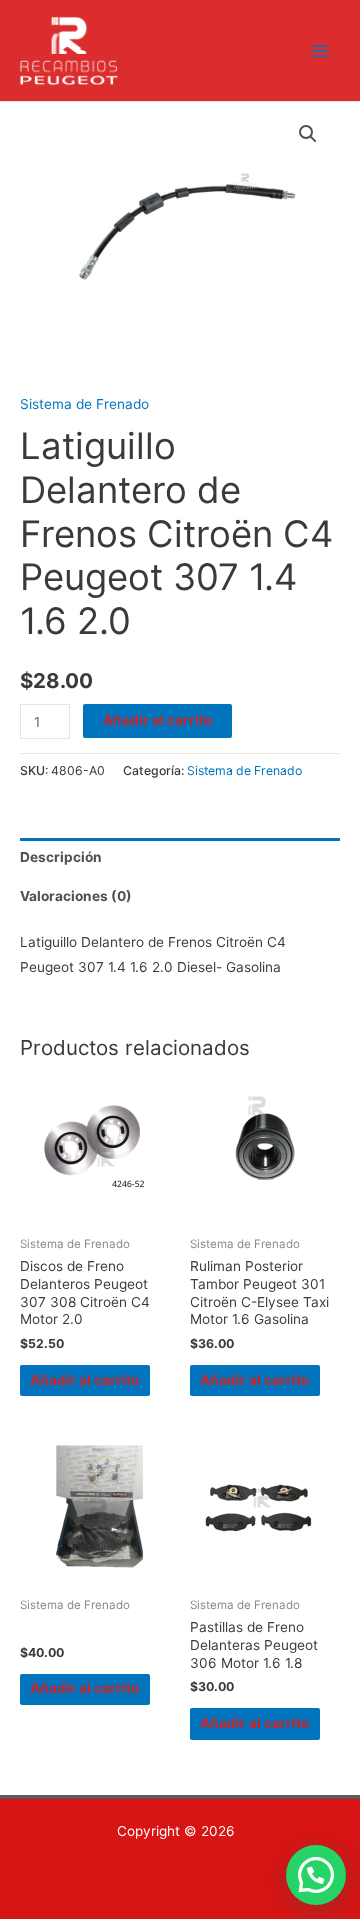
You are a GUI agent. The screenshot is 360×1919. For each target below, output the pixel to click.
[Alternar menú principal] (320, 50)
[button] (308, 134)
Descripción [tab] (61, 857)
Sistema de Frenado (84, 404)
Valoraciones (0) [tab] (76, 896)
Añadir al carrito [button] (84, 1380)
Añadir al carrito (157, 720)
